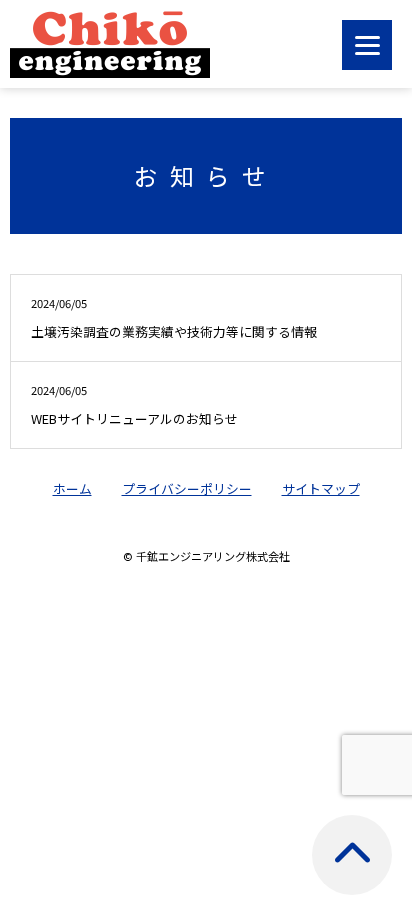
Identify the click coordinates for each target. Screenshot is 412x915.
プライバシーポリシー (187, 488)
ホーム (72, 488)
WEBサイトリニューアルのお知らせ (134, 405)
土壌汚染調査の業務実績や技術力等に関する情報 (174, 318)
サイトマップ (321, 488)
